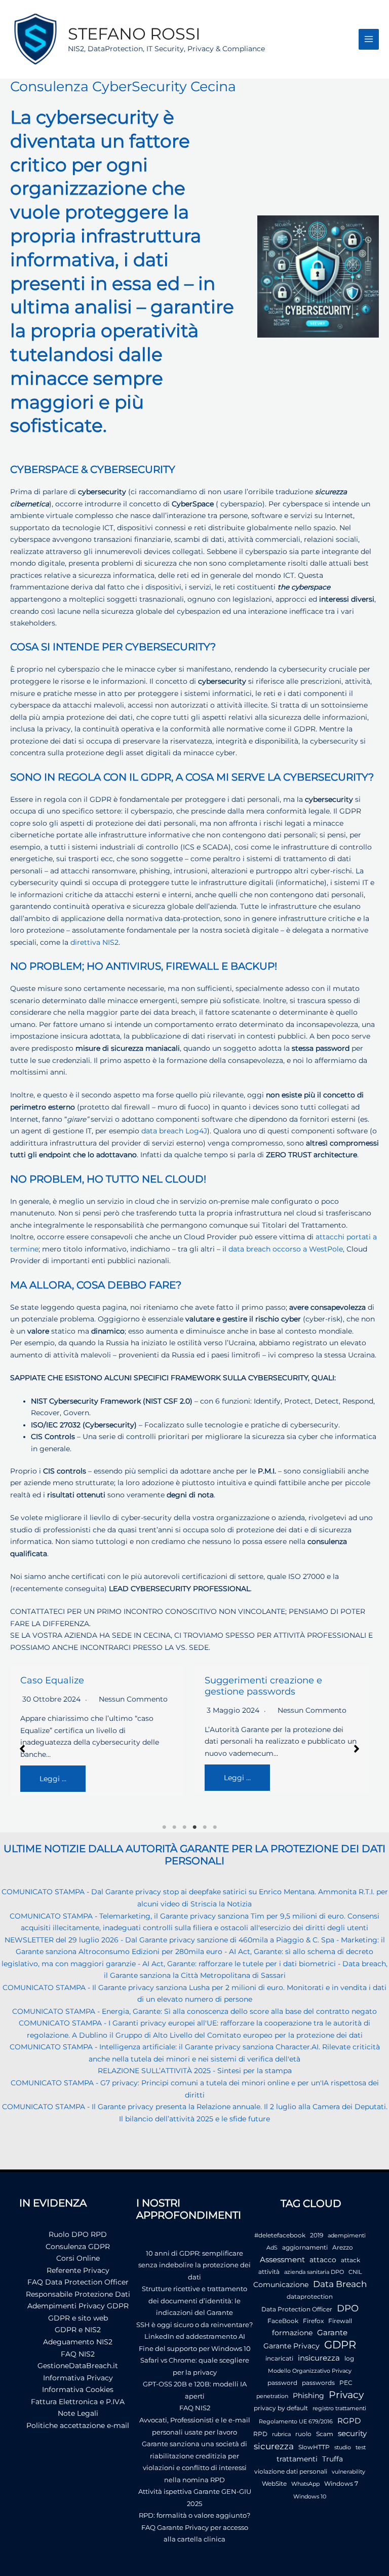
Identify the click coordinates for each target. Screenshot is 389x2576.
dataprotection (310, 2296)
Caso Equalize (52, 1680)
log (349, 2358)
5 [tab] (205, 1827)
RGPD (349, 2421)
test (361, 2448)
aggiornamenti (305, 2247)
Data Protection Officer (297, 2309)
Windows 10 (310, 2497)
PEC (346, 2383)
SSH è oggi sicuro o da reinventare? (194, 2325)
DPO (348, 2308)
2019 (317, 2235)
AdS (272, 2248)
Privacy (346, 2395)
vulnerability (348, 2472)
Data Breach (340, 2284)
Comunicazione (281, 2285)
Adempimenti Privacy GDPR (78, 2306)
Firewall (340, 2321)
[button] (22, 1749)
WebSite (274, 2483)
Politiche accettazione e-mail (78, 2425)
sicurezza (274, 2446)
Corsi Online (78, 2258)
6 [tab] (215, 1827)
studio (343, 2448)
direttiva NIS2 (94, 942)
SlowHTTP (314, 2447)
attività (269, 2272)
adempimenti (347, 2236)
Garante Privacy (291, 2346)
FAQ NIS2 (78, 2354)
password (282, 2383)
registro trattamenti (339, 2408)
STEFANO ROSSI (134, 34)
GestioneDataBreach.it (78, 2366)
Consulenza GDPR (78, 2247)
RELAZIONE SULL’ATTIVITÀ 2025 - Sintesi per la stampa (195, 2071)
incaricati (279, 2358)
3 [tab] (184, 1827)
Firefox (313, 2321)
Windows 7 (341, 2483)
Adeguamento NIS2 (78, 2342)
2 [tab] (174, 1827)
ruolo (303, 2434)
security (352, 2433)
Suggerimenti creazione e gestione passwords (263, 1686)
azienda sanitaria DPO (314, 2272)
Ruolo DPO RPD (78, 2234)
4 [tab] (194, 1827)
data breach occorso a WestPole (286, 1249)
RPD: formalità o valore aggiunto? (194, 2515)
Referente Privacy (78, 2270)
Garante (332, 2333)
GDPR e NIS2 (78, 2330)
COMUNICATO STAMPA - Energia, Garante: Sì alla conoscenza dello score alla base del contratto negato (194, 2011)
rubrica (281, 2434)
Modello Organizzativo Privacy (310, 2371)
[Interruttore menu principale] (369, 39)
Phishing (308, 2396)
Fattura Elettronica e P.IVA (78, 2402)
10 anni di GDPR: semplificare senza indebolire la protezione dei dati (194, 2265)
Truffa (333, 2459)
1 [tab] (164, 1827)
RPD (260, 2434)
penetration (272, 2396)
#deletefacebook (280, 2235)
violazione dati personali (291, 2471)
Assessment (282, 2260)
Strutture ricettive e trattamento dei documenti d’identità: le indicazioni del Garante (194, 2301)
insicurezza (319, 2358)
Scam (325, 2434)
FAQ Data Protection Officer (78, 2282)
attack (351, 2260)
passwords (318, 2383)
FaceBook (283, 2321)
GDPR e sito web (78, 2318)
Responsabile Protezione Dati (78, 2294)
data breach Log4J (174, 1131)
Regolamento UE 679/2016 (296, 2422)
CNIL (355, 2272)
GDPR (340, 2345)
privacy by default (281, 2408)
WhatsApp (305, 2484)
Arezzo (343, 2247)
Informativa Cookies (78, 2389)
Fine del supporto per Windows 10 (195, 2348)
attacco (323, 2260)
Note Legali (78, 2413)
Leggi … (53, 1779)
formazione (292, 2333)
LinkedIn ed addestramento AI (195, 2336)
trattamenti (297, 2459)
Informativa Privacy (78, 2378)
